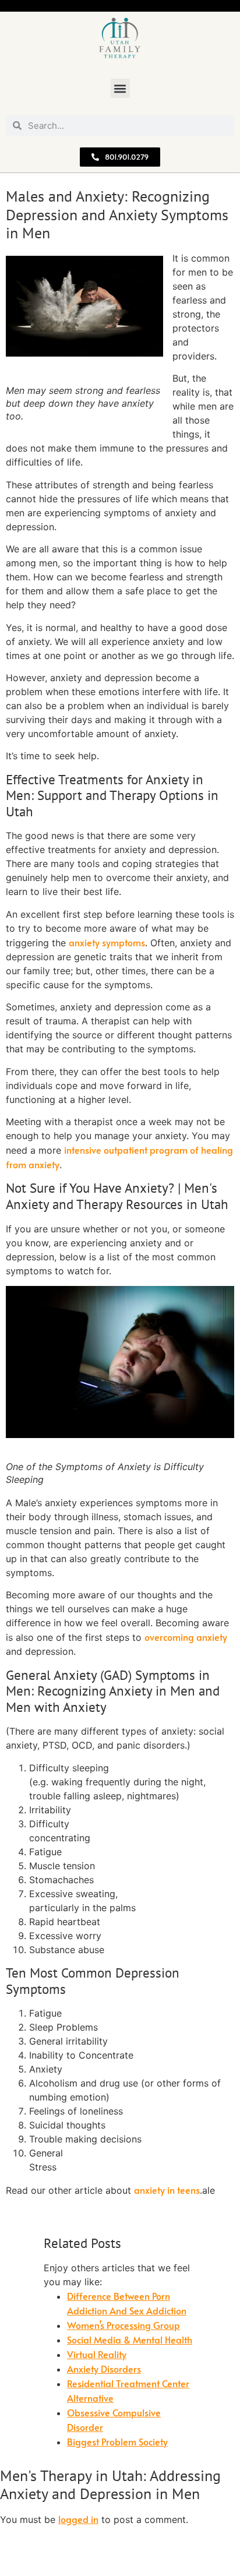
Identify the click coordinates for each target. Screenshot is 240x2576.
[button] (120, 88)
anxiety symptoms (107, 942)
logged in (78, 2519)
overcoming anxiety (186, 1637)
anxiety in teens (167, 2190)
